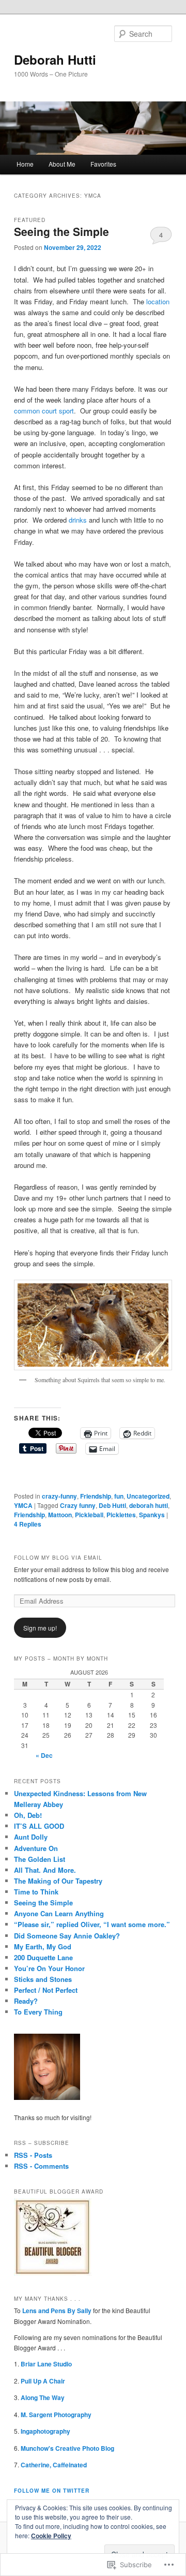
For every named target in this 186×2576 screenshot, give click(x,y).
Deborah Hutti (55, 60)
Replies (28, 1524)
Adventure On (36, 1848)
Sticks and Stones (43, 1979)
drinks (78, 520)
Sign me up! (40, 1628)
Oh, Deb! (28, 1815)
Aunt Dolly (31, 1837)
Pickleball (89, 1515)
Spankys (152, 1515)
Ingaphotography (45, 2431)
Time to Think (36, 1892)
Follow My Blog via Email (58, 1558)
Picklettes (121, 1515)
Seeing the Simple (61, 231)
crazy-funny (59, 1496)
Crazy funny (78, 1505)
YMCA (23, 1505)
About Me (62, 164)
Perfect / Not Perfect (46, 1990)
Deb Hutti (112, 1505)
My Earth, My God (43, 1946)
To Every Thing (38, 2012)
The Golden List (40, 1859)
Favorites (103, 164)
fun (119, 1496)
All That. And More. (45, 1870)
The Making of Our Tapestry (58, 1881)
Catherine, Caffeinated (54, 2465)
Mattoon (60, 1515)
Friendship (96, 1496)
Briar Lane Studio (47, 2364)
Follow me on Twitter (52, 2491)
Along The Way (43, 2397)
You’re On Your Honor (49, 1968)
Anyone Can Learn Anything (59, 1913)
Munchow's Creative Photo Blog (67, 2448)
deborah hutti (149, 1505)
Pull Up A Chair (43, 2381)
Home (25, 164)
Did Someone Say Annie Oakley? (67, 1936)
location (158, 301)
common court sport (44, 411)
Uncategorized (148, 1496)
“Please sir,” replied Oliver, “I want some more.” (92, 1924)
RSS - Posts (33, 2155)
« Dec (44, 1755)
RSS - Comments (41, 2166)
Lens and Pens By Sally (57, 2311)
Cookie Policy (51, 2536)
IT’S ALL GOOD (39, 1826)
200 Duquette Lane (43, 1957)
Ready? (26, 2001)
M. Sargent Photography (56, 2415)
